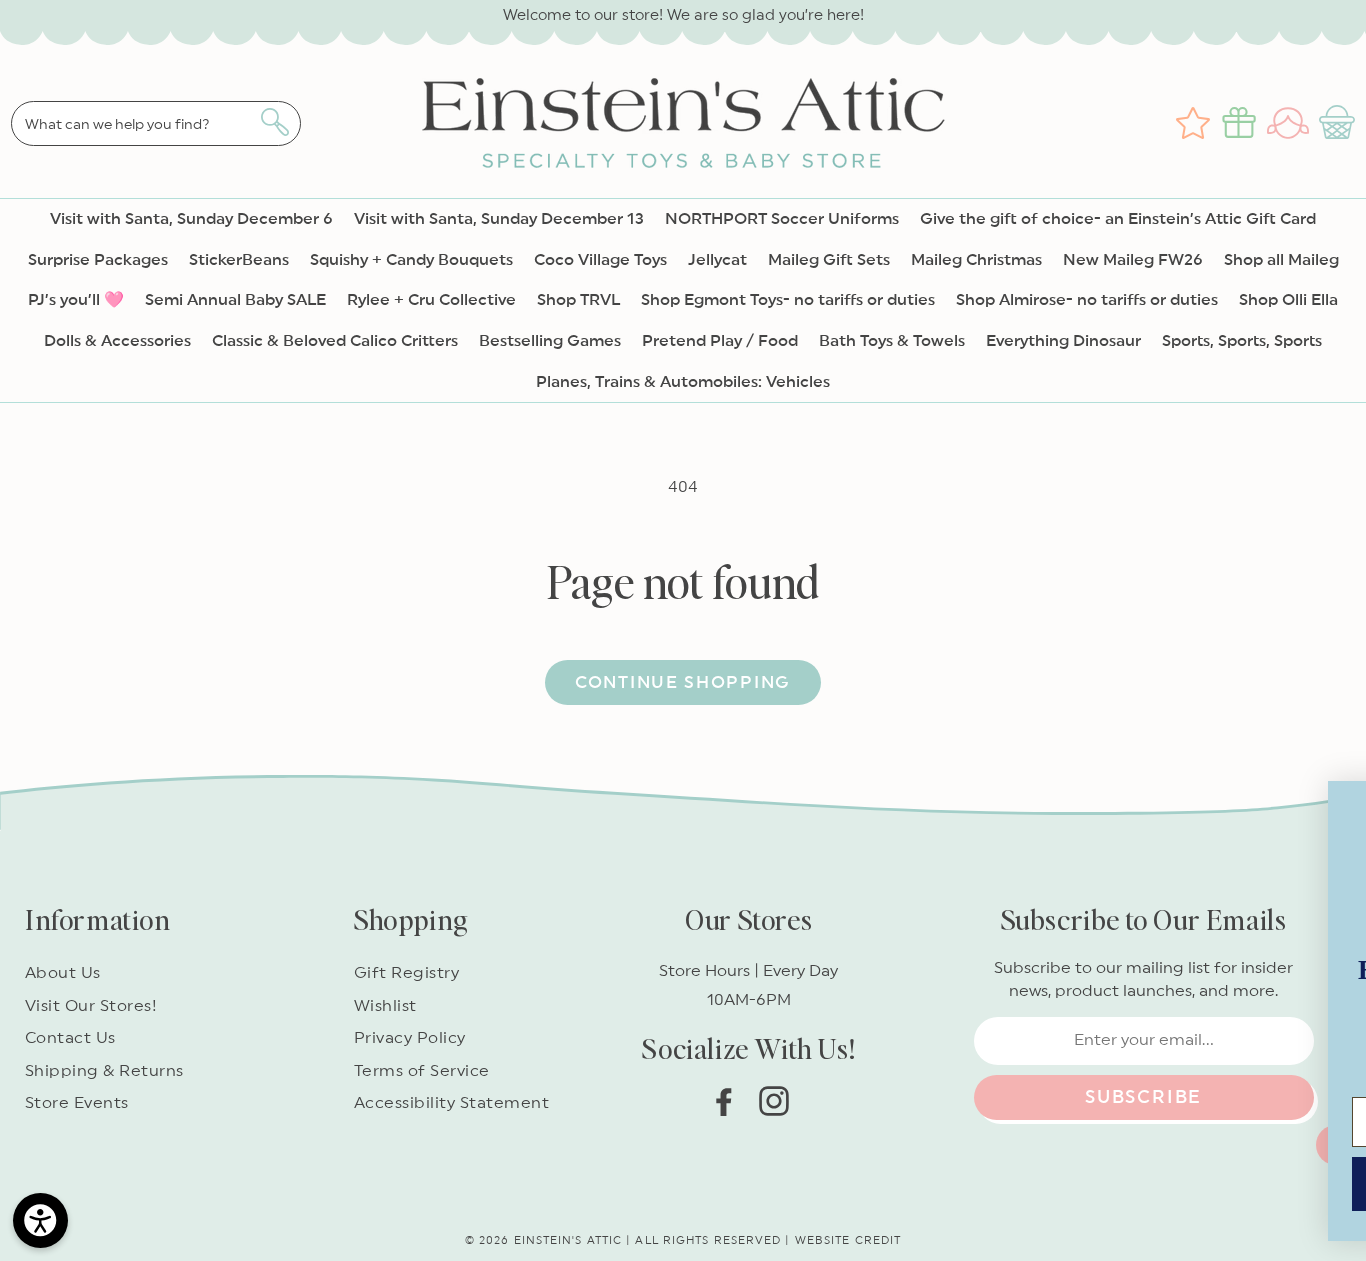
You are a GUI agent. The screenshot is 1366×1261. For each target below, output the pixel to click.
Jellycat (717, 260)
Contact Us (70, 1038)
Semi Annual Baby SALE (235, 300)
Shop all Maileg (1281, 260)
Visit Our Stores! (91, 1006)
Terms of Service (422, 1071)
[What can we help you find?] (274, 122)
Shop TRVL (578, 300)
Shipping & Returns (104, 1071)
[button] (1339, 123)
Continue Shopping (683, 682)
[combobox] (156, 123)
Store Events (77, 1103)
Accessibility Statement (451, 1103)
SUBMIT (898, 1170)
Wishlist (385, 1006)
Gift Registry (406, 973)
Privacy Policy (410, 1038)
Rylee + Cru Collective (431, 300)
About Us (63, 973)
